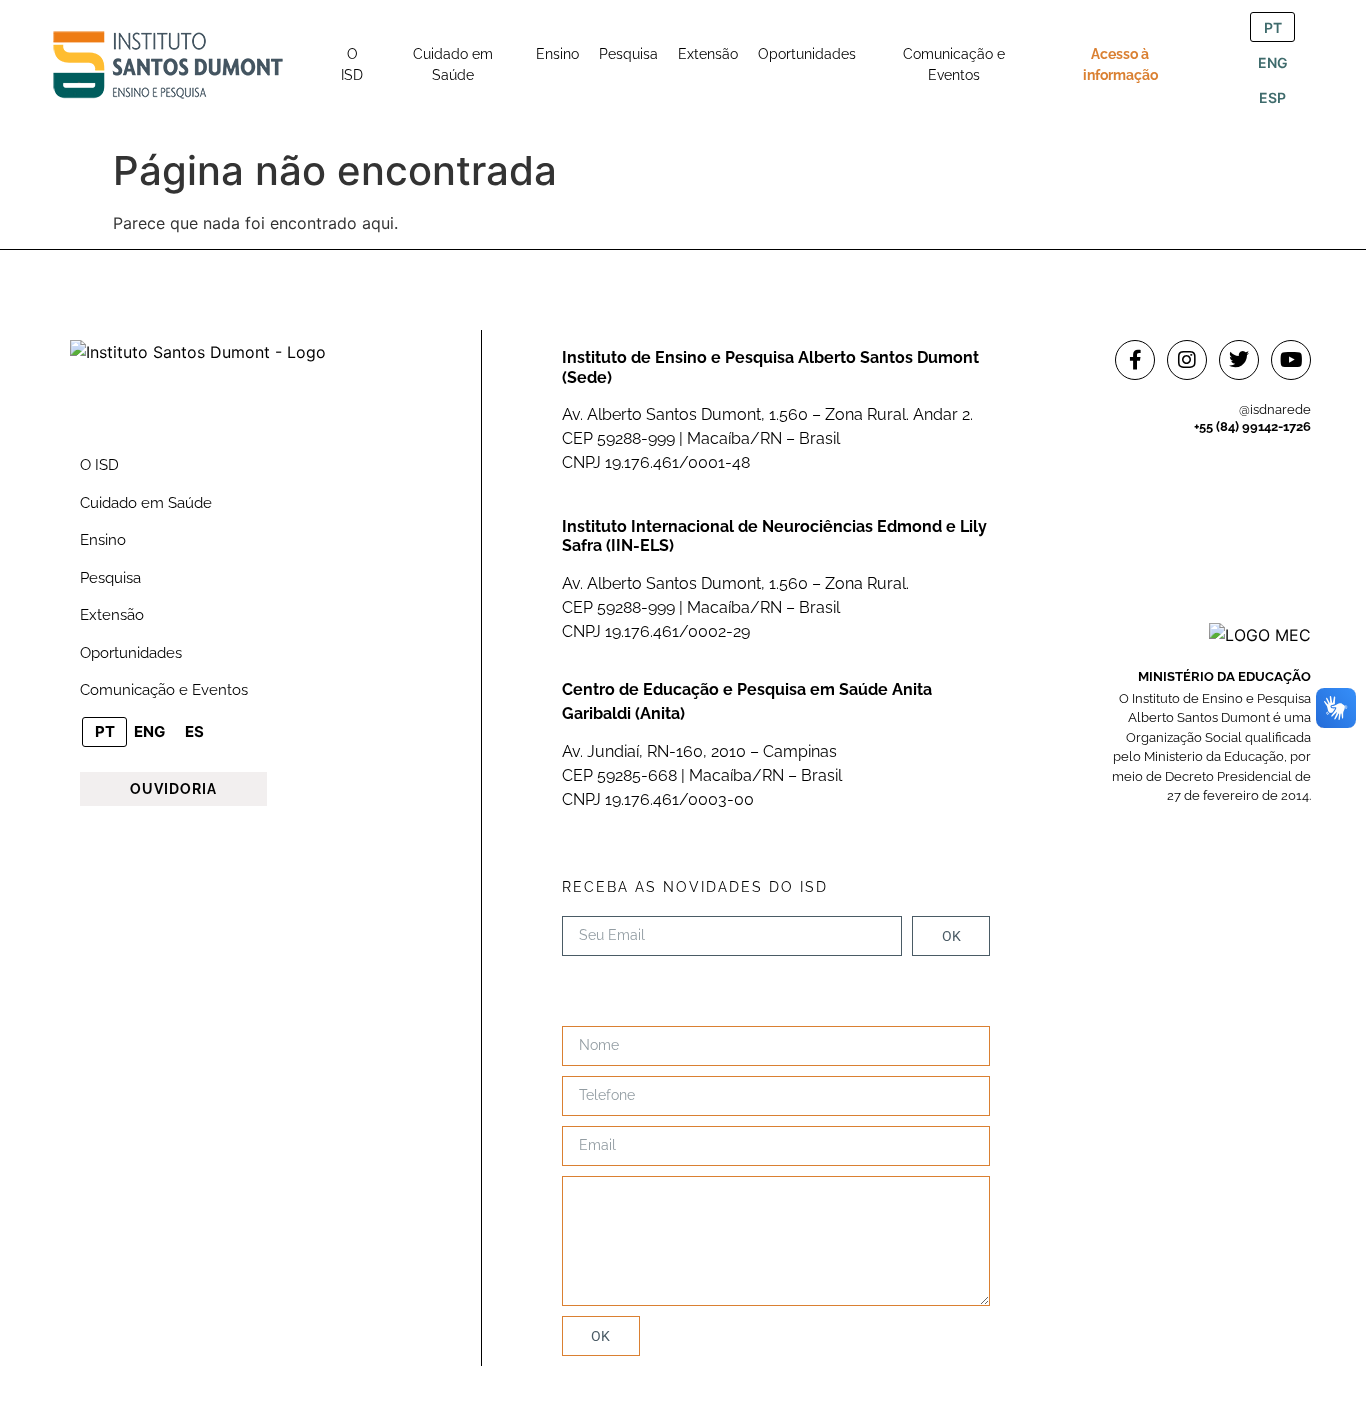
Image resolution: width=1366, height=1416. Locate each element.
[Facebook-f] (1135, 360)
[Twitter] (1239, 360)
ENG (1273, 62)
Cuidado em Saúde (146, 503)
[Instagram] (1187, 360)
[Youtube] (1291, 360)
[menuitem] (352, 65)
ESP (1272, 97)
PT (1273, 27)
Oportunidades (131, 653)
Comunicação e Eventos (164, 690)
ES (194, 731)
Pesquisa (110, 578)
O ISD (99, 465)
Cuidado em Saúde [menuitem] (453, 64)
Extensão (112, 615)
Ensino (103, 540)
